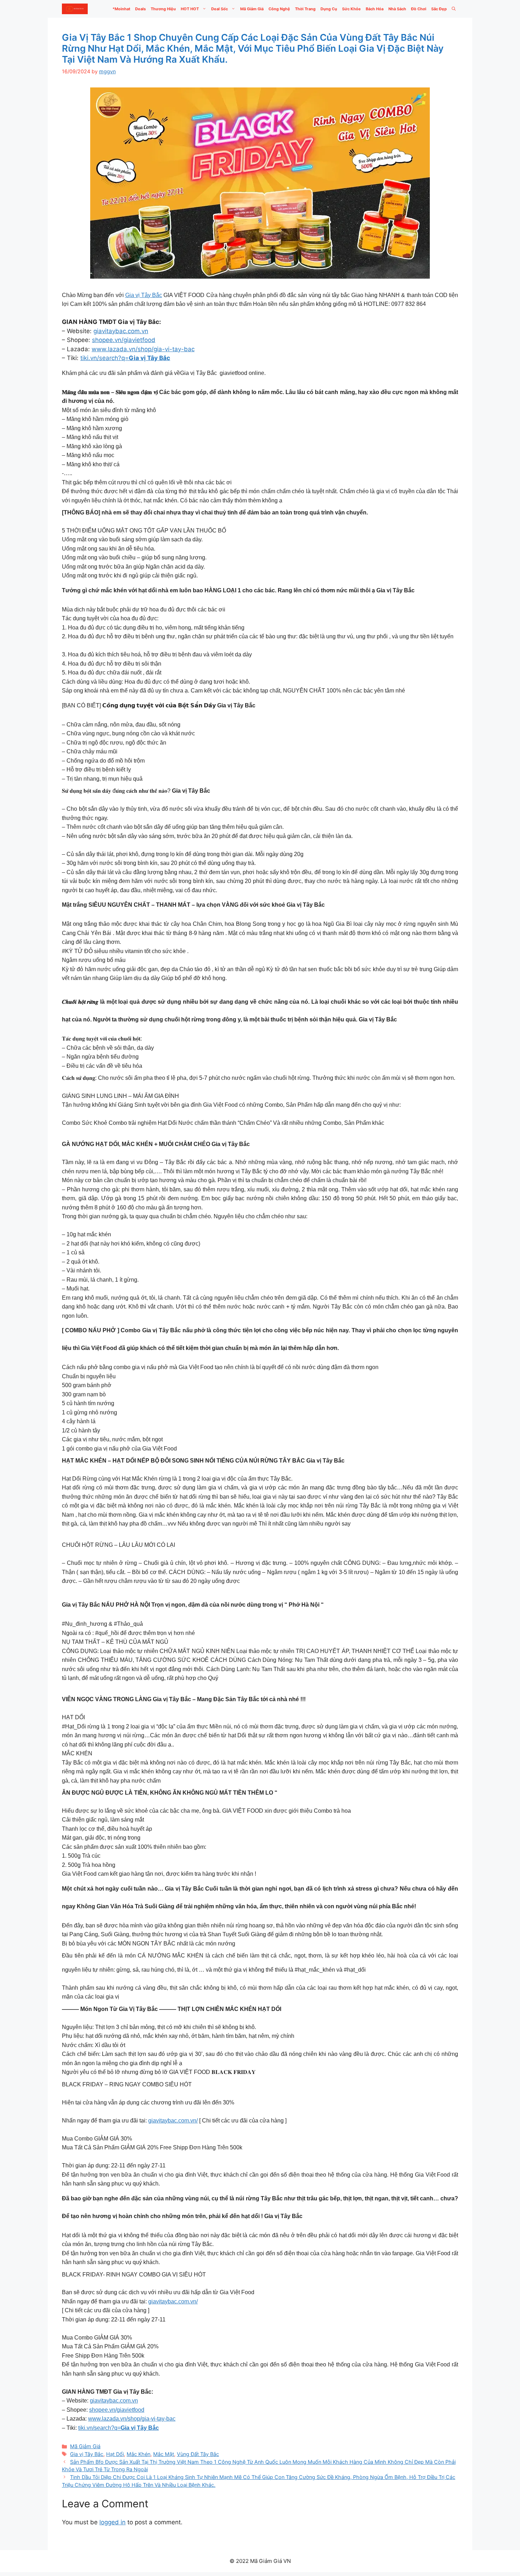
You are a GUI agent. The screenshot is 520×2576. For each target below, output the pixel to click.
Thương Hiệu (163, 9)
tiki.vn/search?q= (125, 358)
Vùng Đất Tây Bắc (198, 2454)
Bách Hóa (375, 9)
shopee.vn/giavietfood (124, 340)
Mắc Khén (138, 2454)
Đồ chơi (419, 9)
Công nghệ (279, 9)
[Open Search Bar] (454, 9)
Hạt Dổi (115, 2454)
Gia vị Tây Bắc (144, 295)
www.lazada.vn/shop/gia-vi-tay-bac (143, 349)
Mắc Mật (164, 2454)
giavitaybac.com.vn (121, 331)
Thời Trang (305, 9)
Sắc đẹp (439, 9)
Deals (140, 9)
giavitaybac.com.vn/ (173, 2121)
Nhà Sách (397, 9)
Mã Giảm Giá (252, 9)
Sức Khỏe (351, 9)
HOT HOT (190, 9)
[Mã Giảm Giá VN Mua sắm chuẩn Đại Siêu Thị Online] (75, 9)
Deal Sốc (219, 9)
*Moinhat (121, 9)
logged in (112, 2522)
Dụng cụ (329, 9)
